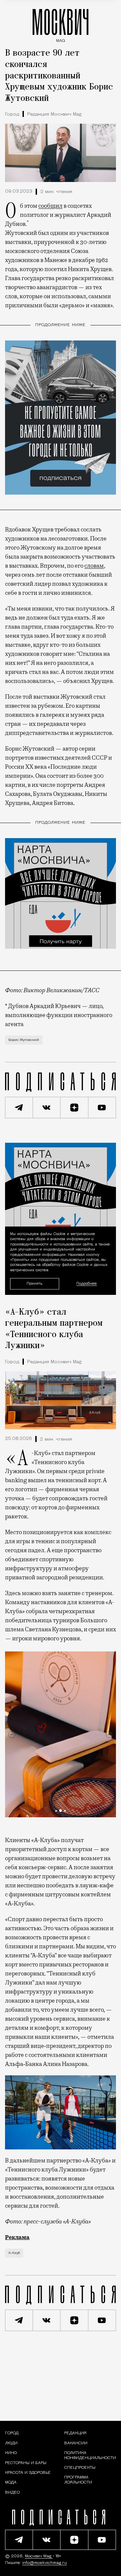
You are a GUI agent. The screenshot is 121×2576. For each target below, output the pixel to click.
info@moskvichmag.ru (45, 2563)
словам (94, 566)
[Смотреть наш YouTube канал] (102, 1108)
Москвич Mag (39, 2556)
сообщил (50, 206)
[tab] (56, 1811)
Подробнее (87, 1284)
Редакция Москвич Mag (54, 114)
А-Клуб (14, 2253)
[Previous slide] (12, 1735)
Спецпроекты (80, 2468)
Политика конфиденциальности (90, 2455)
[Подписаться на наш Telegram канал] (19, 1108)
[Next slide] (109, 1735)
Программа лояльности (78, 2480)
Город (12, 114)
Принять (34, 1284)
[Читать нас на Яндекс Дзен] (74, 1108)
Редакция (75, 2433)
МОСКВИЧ (61, 24)
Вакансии (76, 2443)
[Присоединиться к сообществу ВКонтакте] (47, 1108)
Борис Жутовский (24, 1040)
